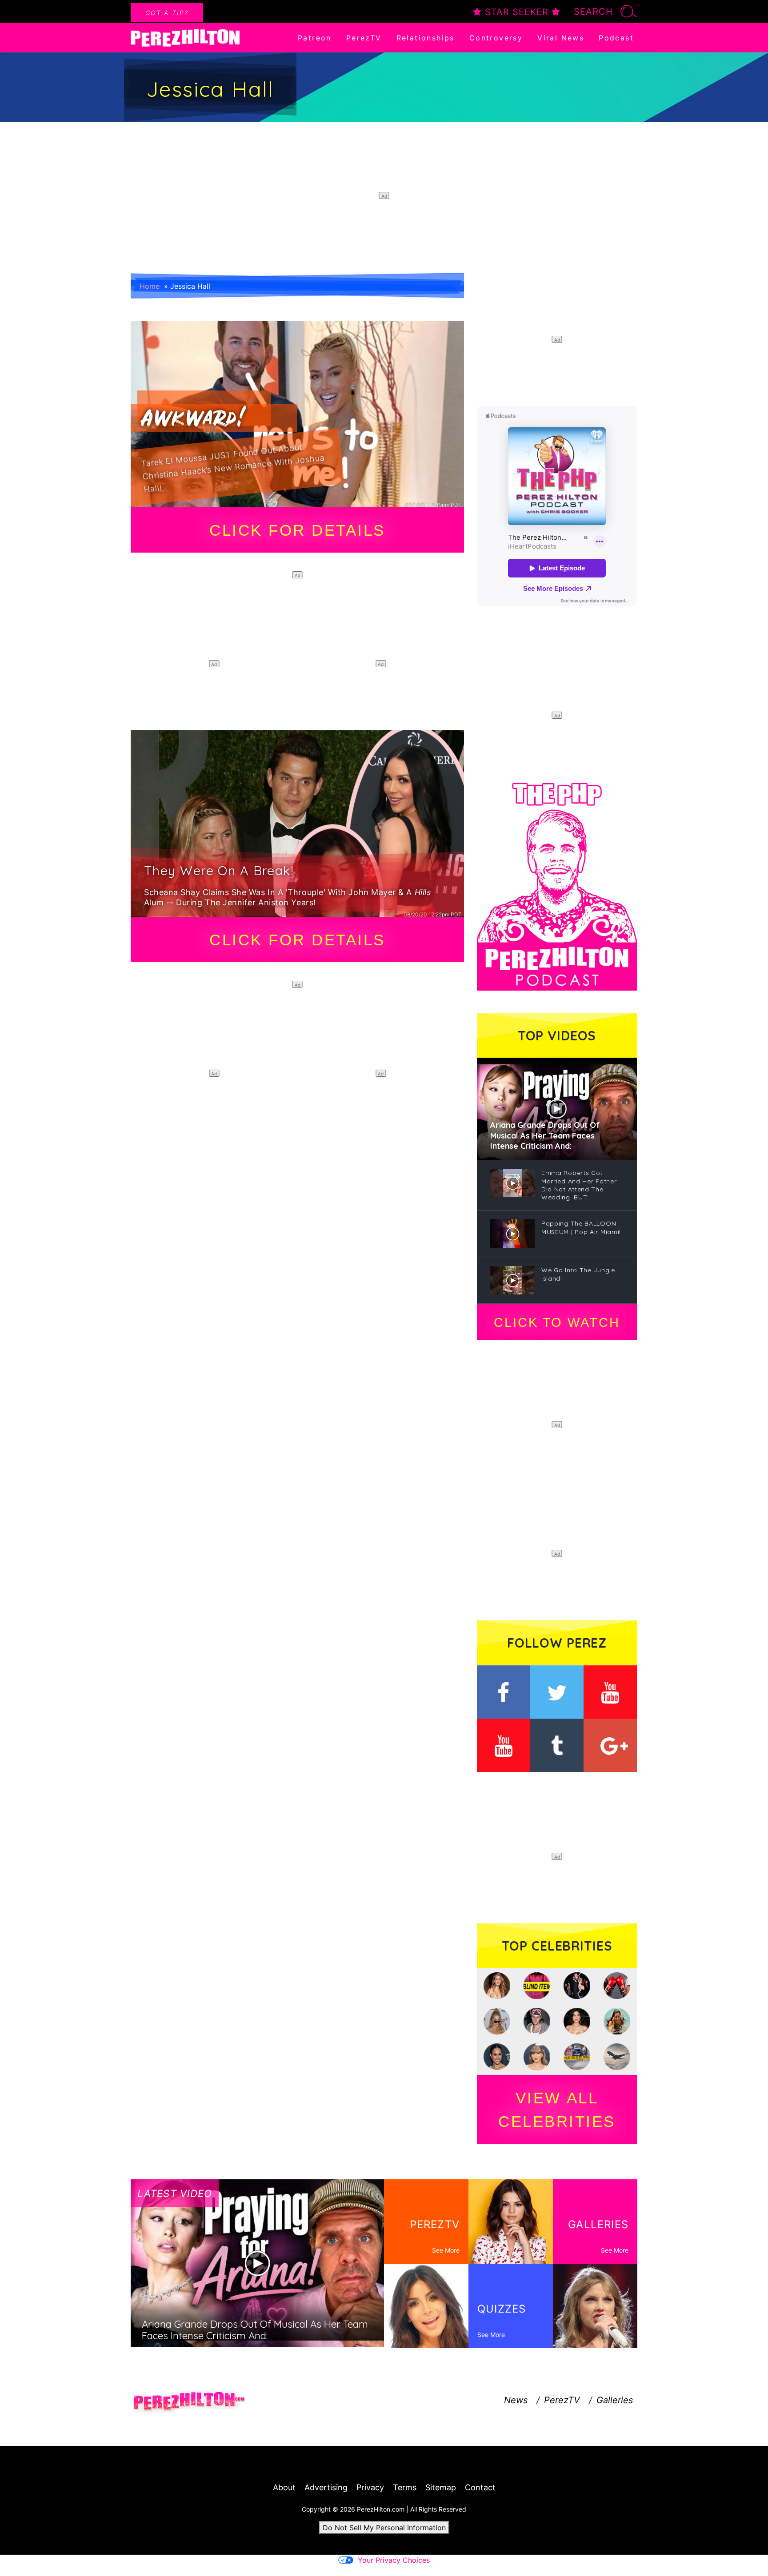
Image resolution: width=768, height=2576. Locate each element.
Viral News (561, 38)
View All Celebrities (557, 2110)
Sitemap (441, 2487)
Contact (480, 2487)
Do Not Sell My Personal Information (384, 2528)
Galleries (615, 2400)
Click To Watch (557, 1322)
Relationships (426, 38)
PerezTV (364, 38)
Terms (405, 2487)
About (284, 2487)
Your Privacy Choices (394, 2560)
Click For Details (297, 530)
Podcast (616, 38)
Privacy (370, 2487)
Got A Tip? (167, 13)
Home (150, 286)
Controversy (496, 38)
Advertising (326, 2487)
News (516, 2400)
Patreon (315, 38)
